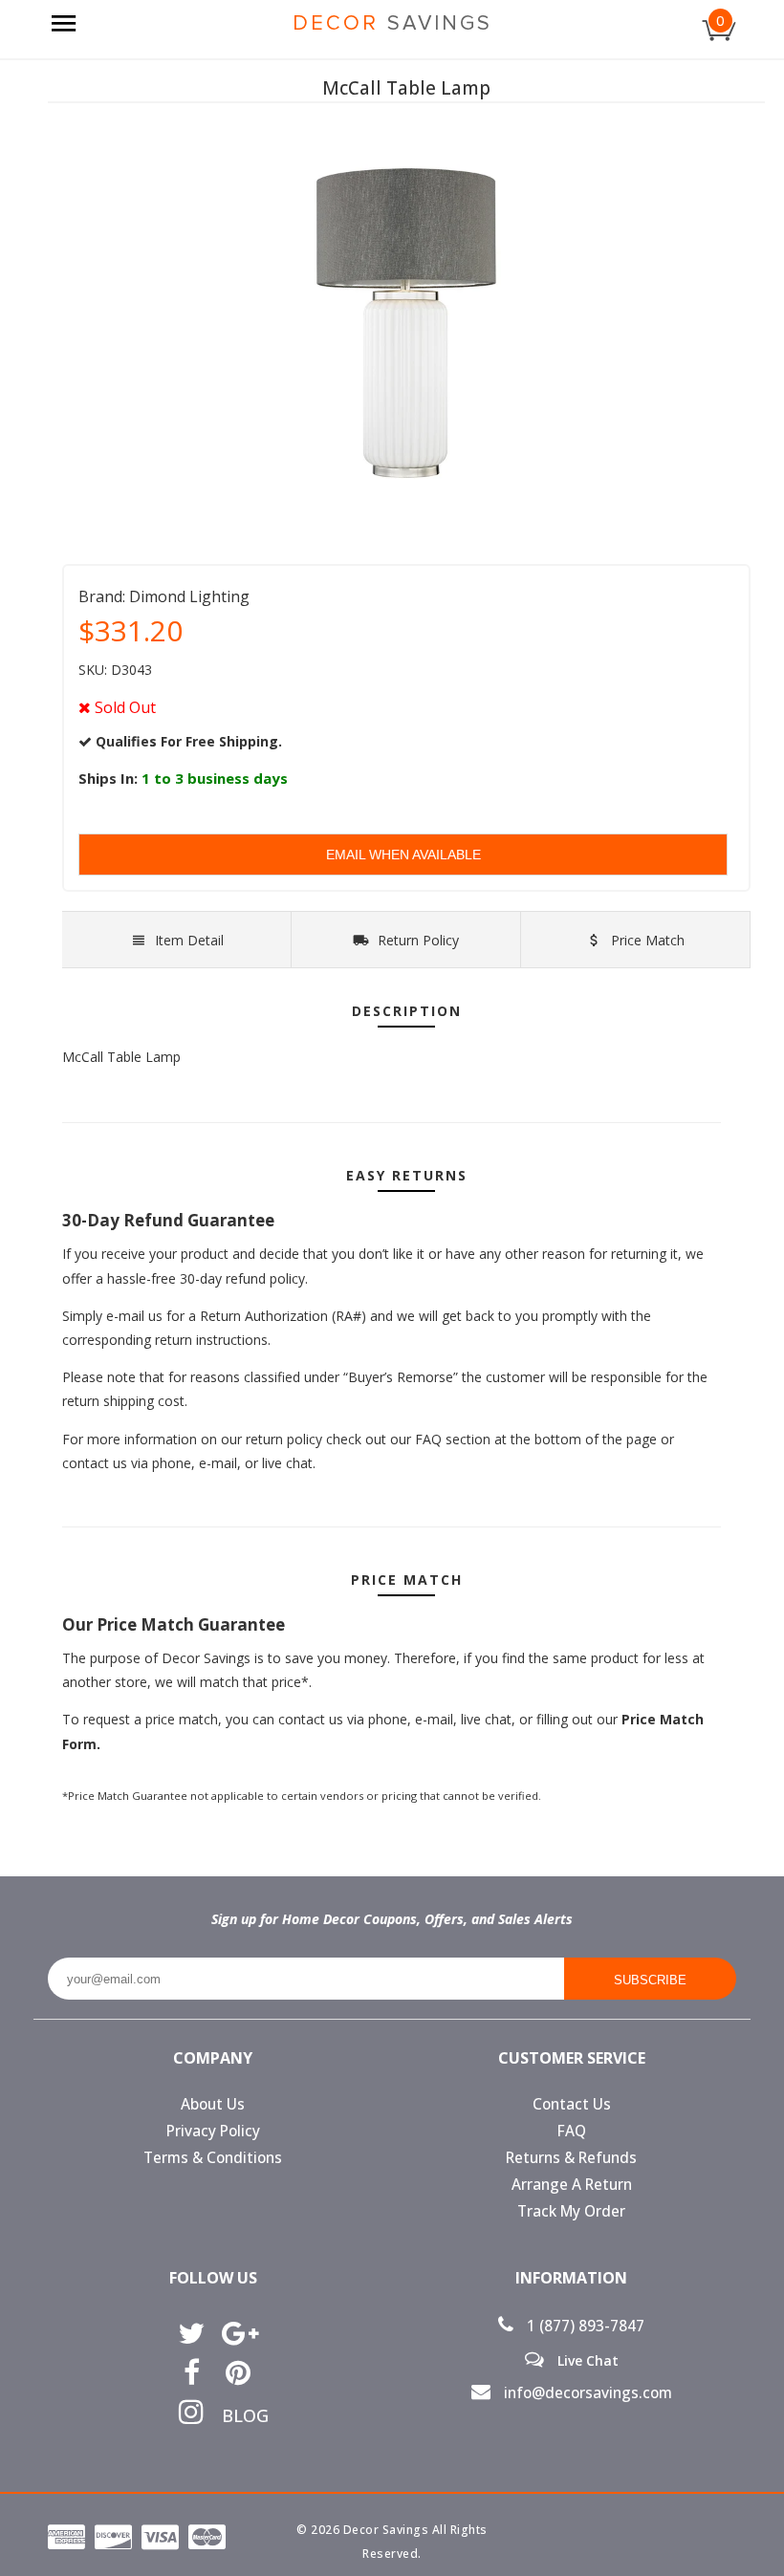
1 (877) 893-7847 (584, 2326)
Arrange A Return (572, 2185)
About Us (213, 2104)
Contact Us (572, 2104)
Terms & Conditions (213, 2158)
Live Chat (586, 2360)
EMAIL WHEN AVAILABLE (403, 855)
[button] (783, 2575)
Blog (239, 2415)
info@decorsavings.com (586, 2393)
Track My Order (571, 2211)
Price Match (646, 940)
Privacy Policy (213, 2131)
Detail (189, 940)
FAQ (572, 2131)
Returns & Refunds (571, 2158)
